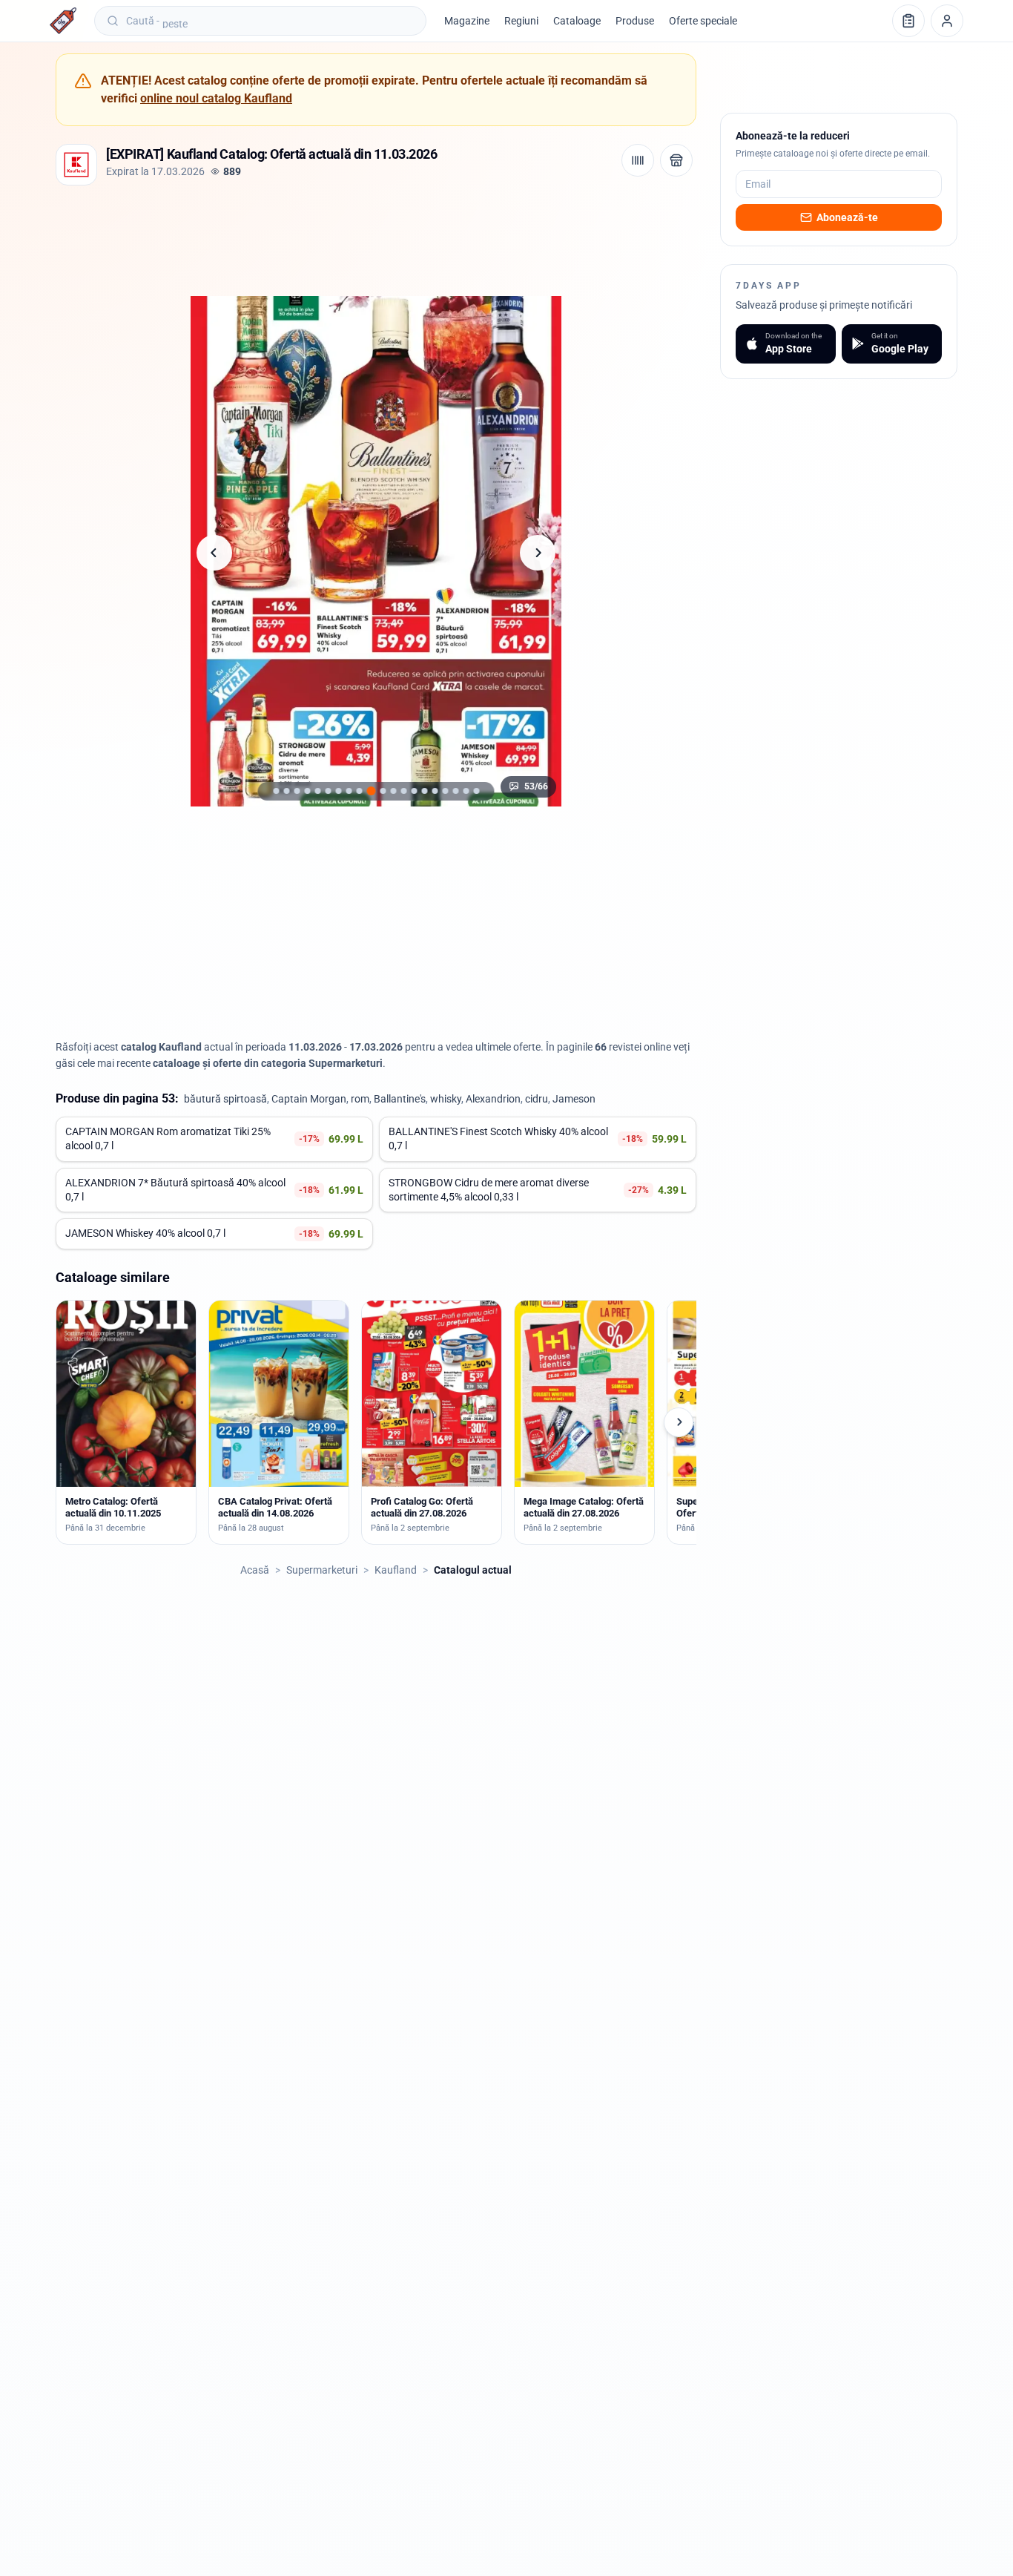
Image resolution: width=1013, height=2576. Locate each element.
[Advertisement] (326, 237)
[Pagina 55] (393, 791)
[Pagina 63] (476, 791)
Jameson (574, 1099)
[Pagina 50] (338, 791)
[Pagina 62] (466, 791)
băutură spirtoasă (225, 1099)
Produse (635, 21)
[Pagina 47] (307, 791)
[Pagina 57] (414, 791)
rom (360, 1099)
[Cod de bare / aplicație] (638, 160)
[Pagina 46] (297, 791)
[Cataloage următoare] (679, 1422)
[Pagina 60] (445, 791)
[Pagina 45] (286, 791)
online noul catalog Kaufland (216, 98)
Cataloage (577, 21)
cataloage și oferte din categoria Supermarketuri (268, 1063)
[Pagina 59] (435, 791)
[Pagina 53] (371, 791)
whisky (446, 1099)
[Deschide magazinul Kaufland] (676, 160)
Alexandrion (493, 1099)
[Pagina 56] (403, 791)
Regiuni (521, 21)
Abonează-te (847, 217)
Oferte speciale (703, 21)
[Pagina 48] (317, 791)
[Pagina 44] (276, 791)
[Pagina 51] (349, 791)
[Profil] (947, 21)
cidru (537, 1099)
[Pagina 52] (359, 791)
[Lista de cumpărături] (908, 21)
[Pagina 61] (455, 791)
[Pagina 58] (424, 791)
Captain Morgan (309, 1099)
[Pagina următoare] (538, 553)
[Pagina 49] (328, 791)
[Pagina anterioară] (214, 553)
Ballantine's (400, 1099)
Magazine (467, 21)
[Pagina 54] (383, 791)
